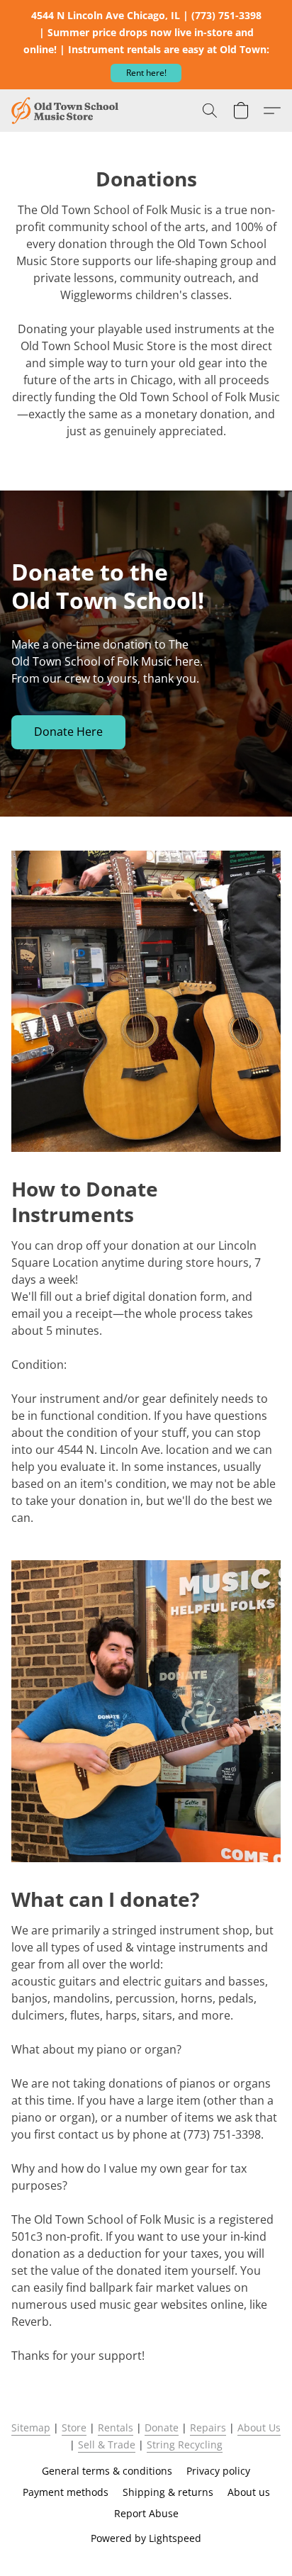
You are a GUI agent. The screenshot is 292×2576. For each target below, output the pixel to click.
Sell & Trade (107, 2445)
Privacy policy (218, 2471)
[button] (146, 73)
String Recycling (185, 2445)
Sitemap (31, 2427)
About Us (259, 2427)
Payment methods (66, 2492)
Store (74, 2427)
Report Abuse (146, 2513)
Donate (162, 2427)
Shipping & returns (168, 2492)
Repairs (208, 2427)
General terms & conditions (107, 2471)
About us (249, 2492)
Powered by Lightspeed (146, 2538)
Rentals (116, 2427)
